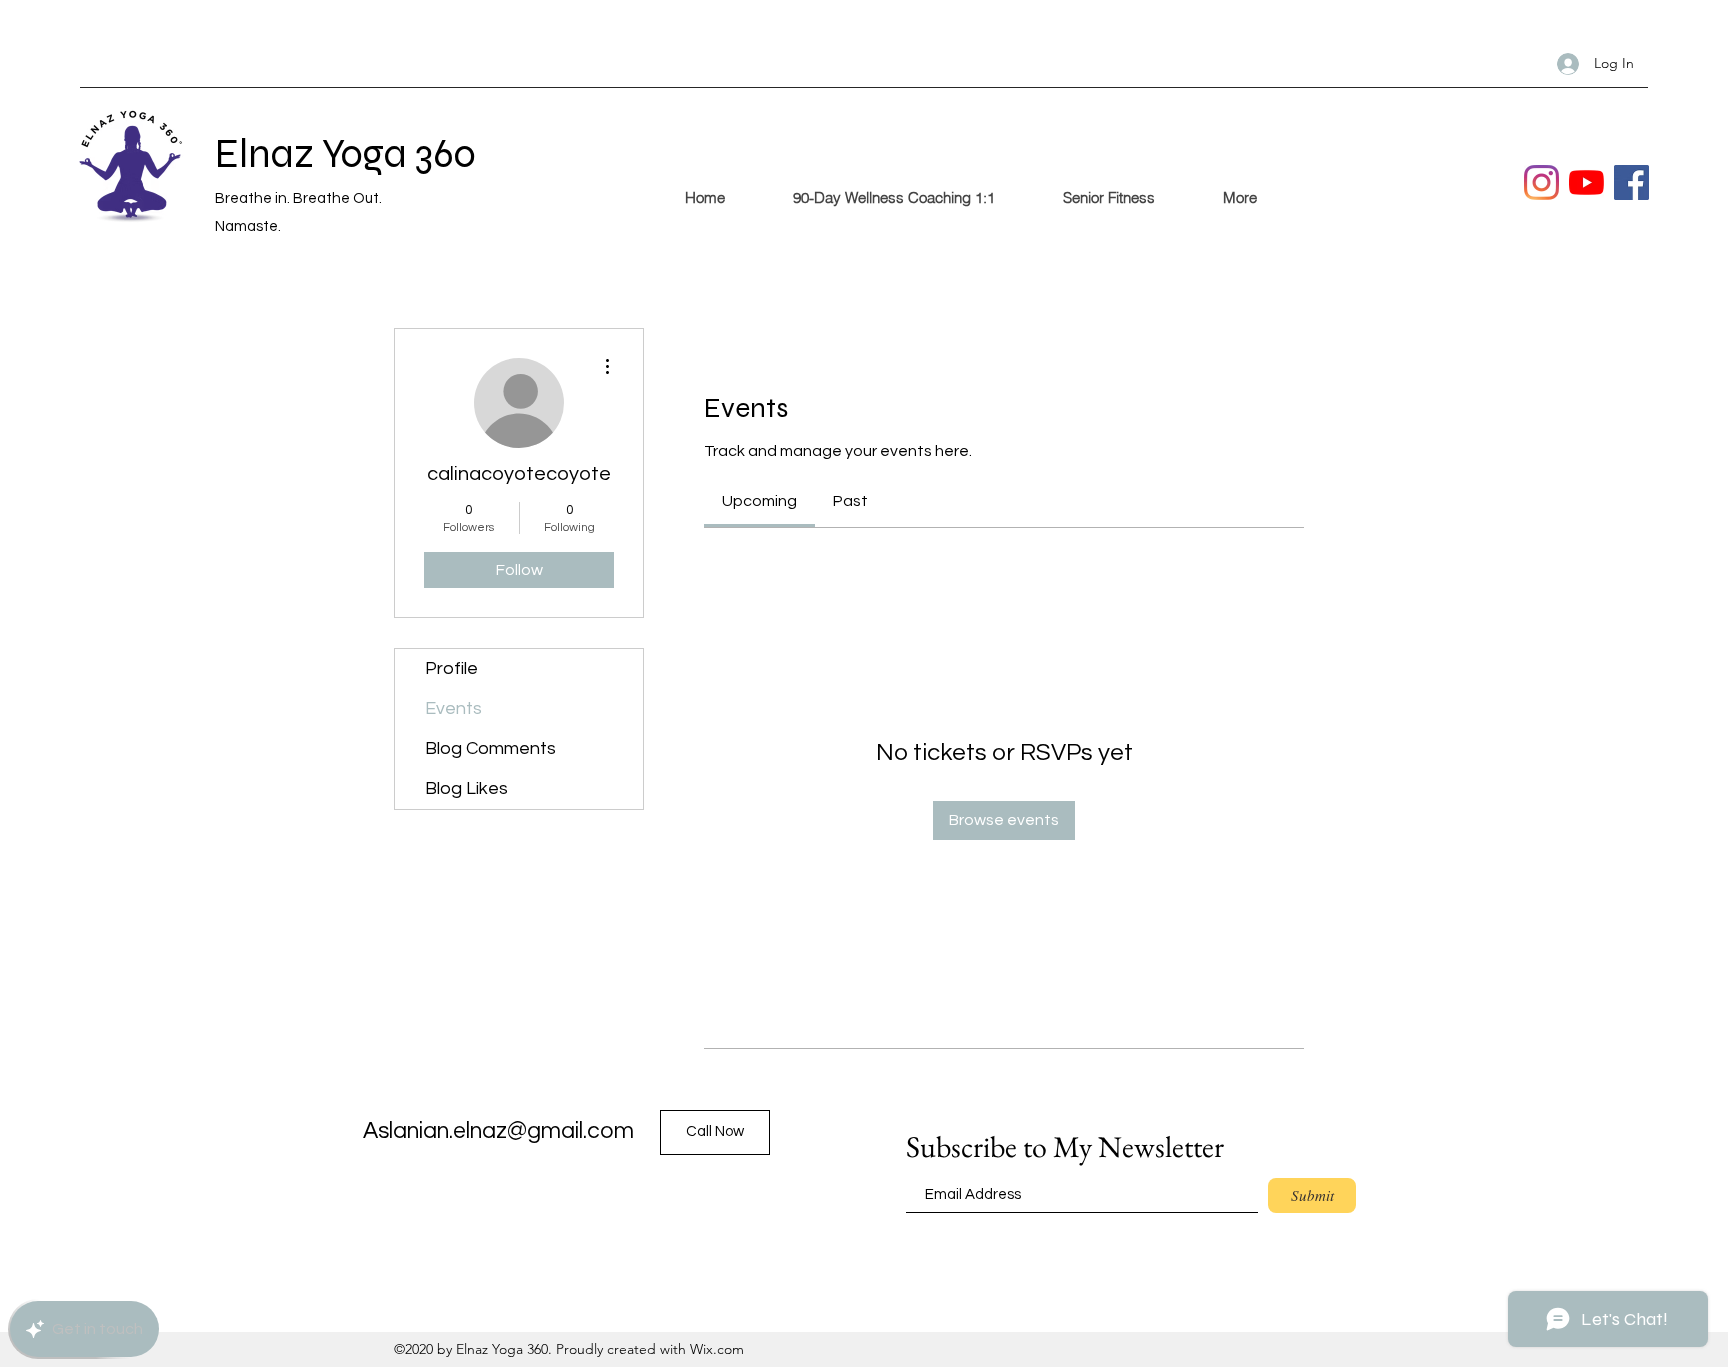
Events (453, 708)
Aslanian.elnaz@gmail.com (498, 1131)
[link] (759, 501)
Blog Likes (466, 788)
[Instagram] (1541, 182)
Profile (451, 668)
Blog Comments (490, 748)
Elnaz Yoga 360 (345, 154)
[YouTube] (1586, 182)
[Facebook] (1631, 182)
